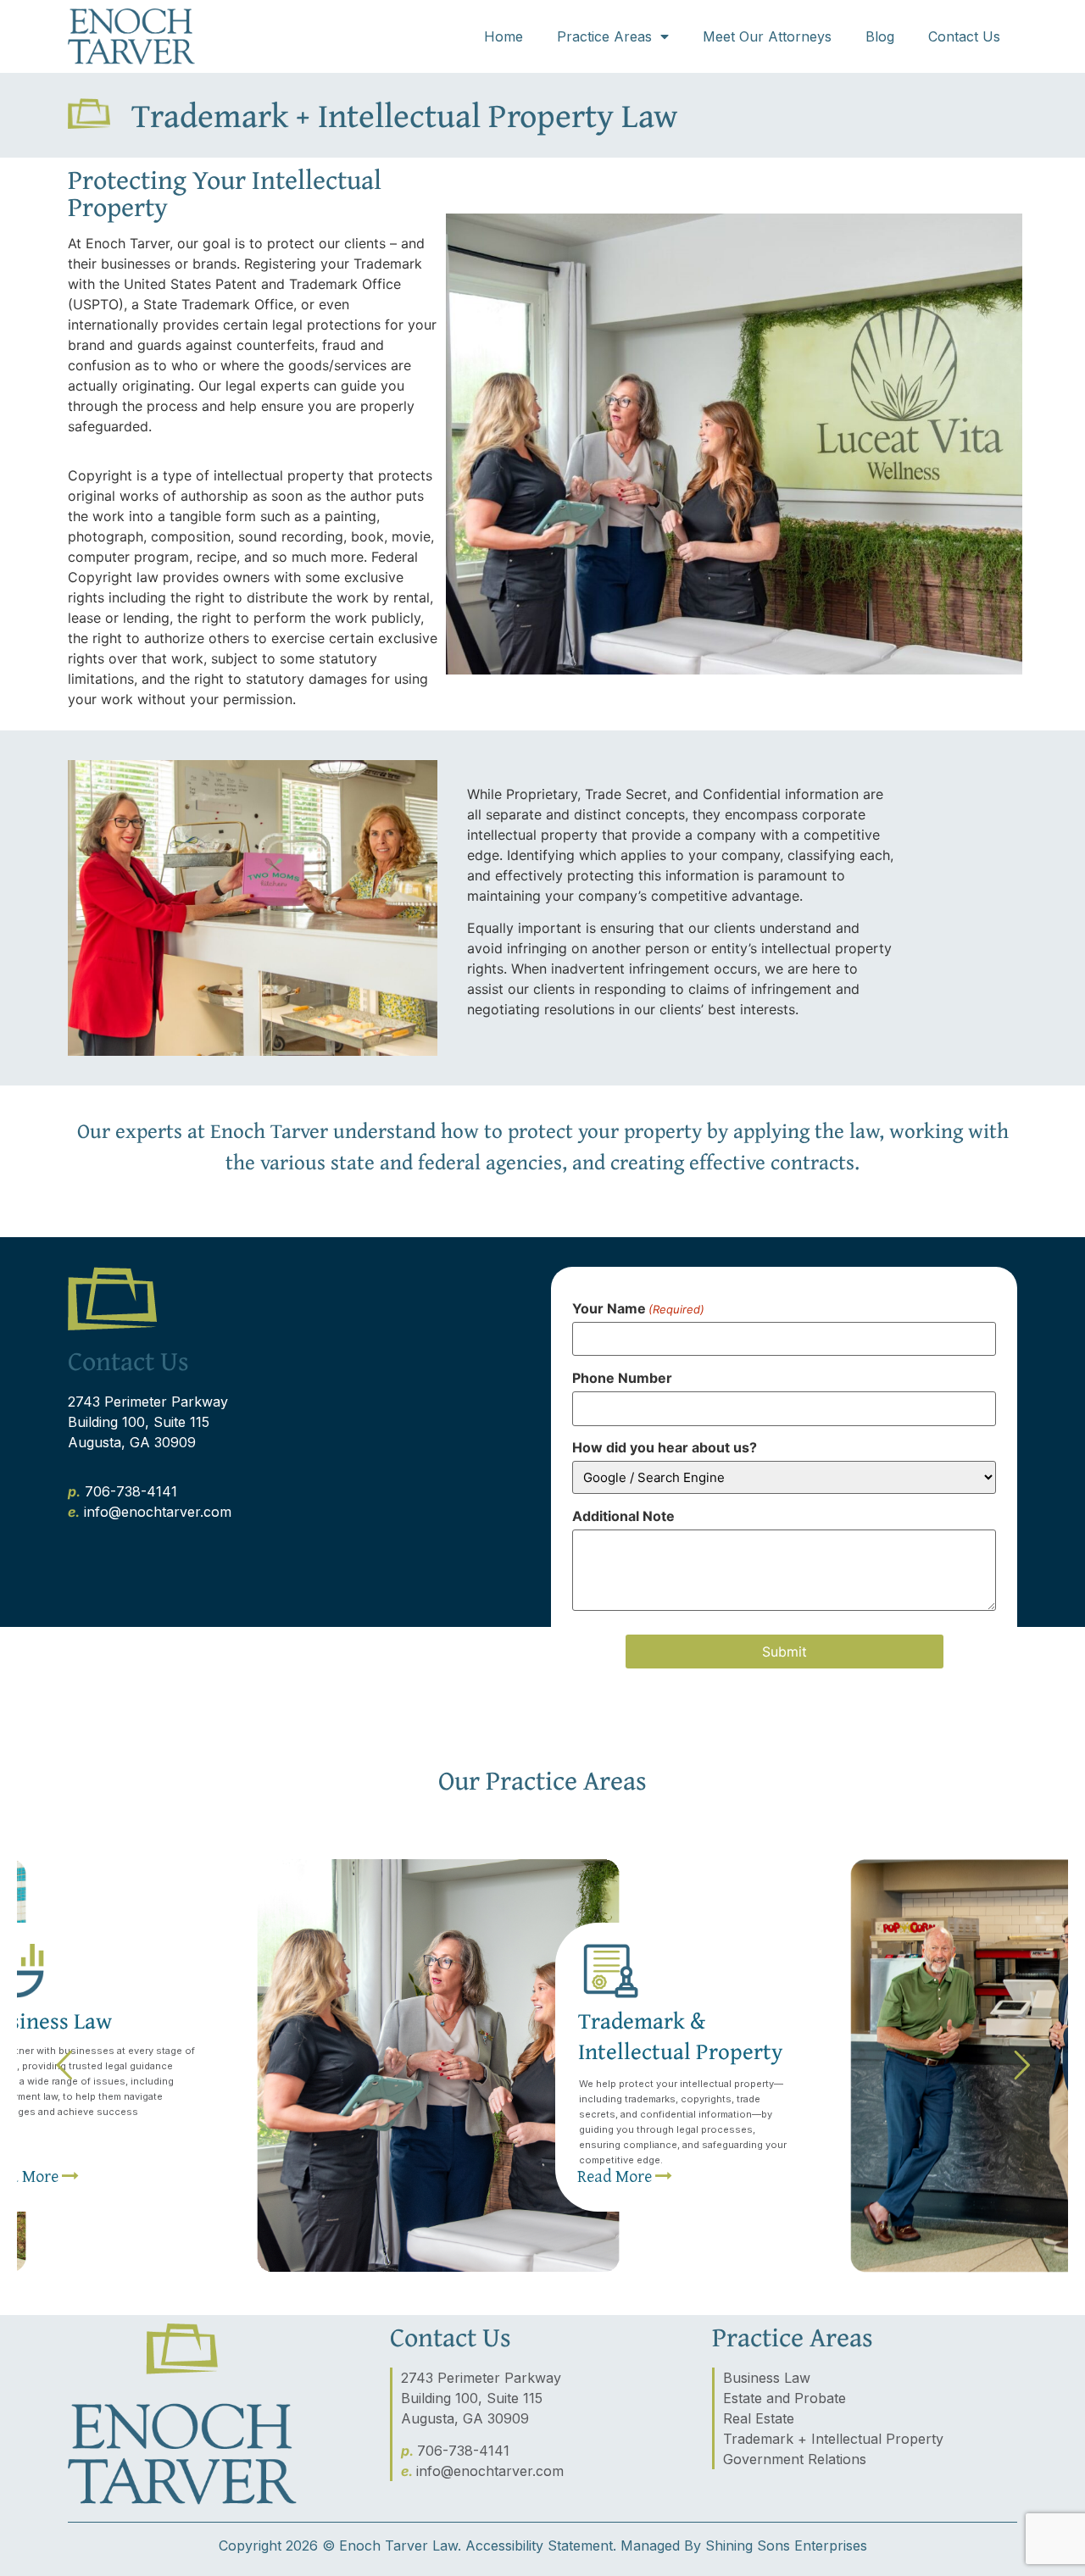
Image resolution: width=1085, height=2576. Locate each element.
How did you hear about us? (665, 1447)
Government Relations (795, 2459)
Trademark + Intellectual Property (833, 2439)
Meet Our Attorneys (767, 36)
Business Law (767, 2378)
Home (504, 36)
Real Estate (759, 2418)
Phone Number (622, 1378)
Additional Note (623, 1516)
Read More (616, 2176)
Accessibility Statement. (541, 2545)
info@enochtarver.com (158, 1512)
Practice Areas (604, 36)
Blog (880, 36)
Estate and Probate (785, 2398)
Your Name (638, 1308)
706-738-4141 (131, 1491)
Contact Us (964, 36)
